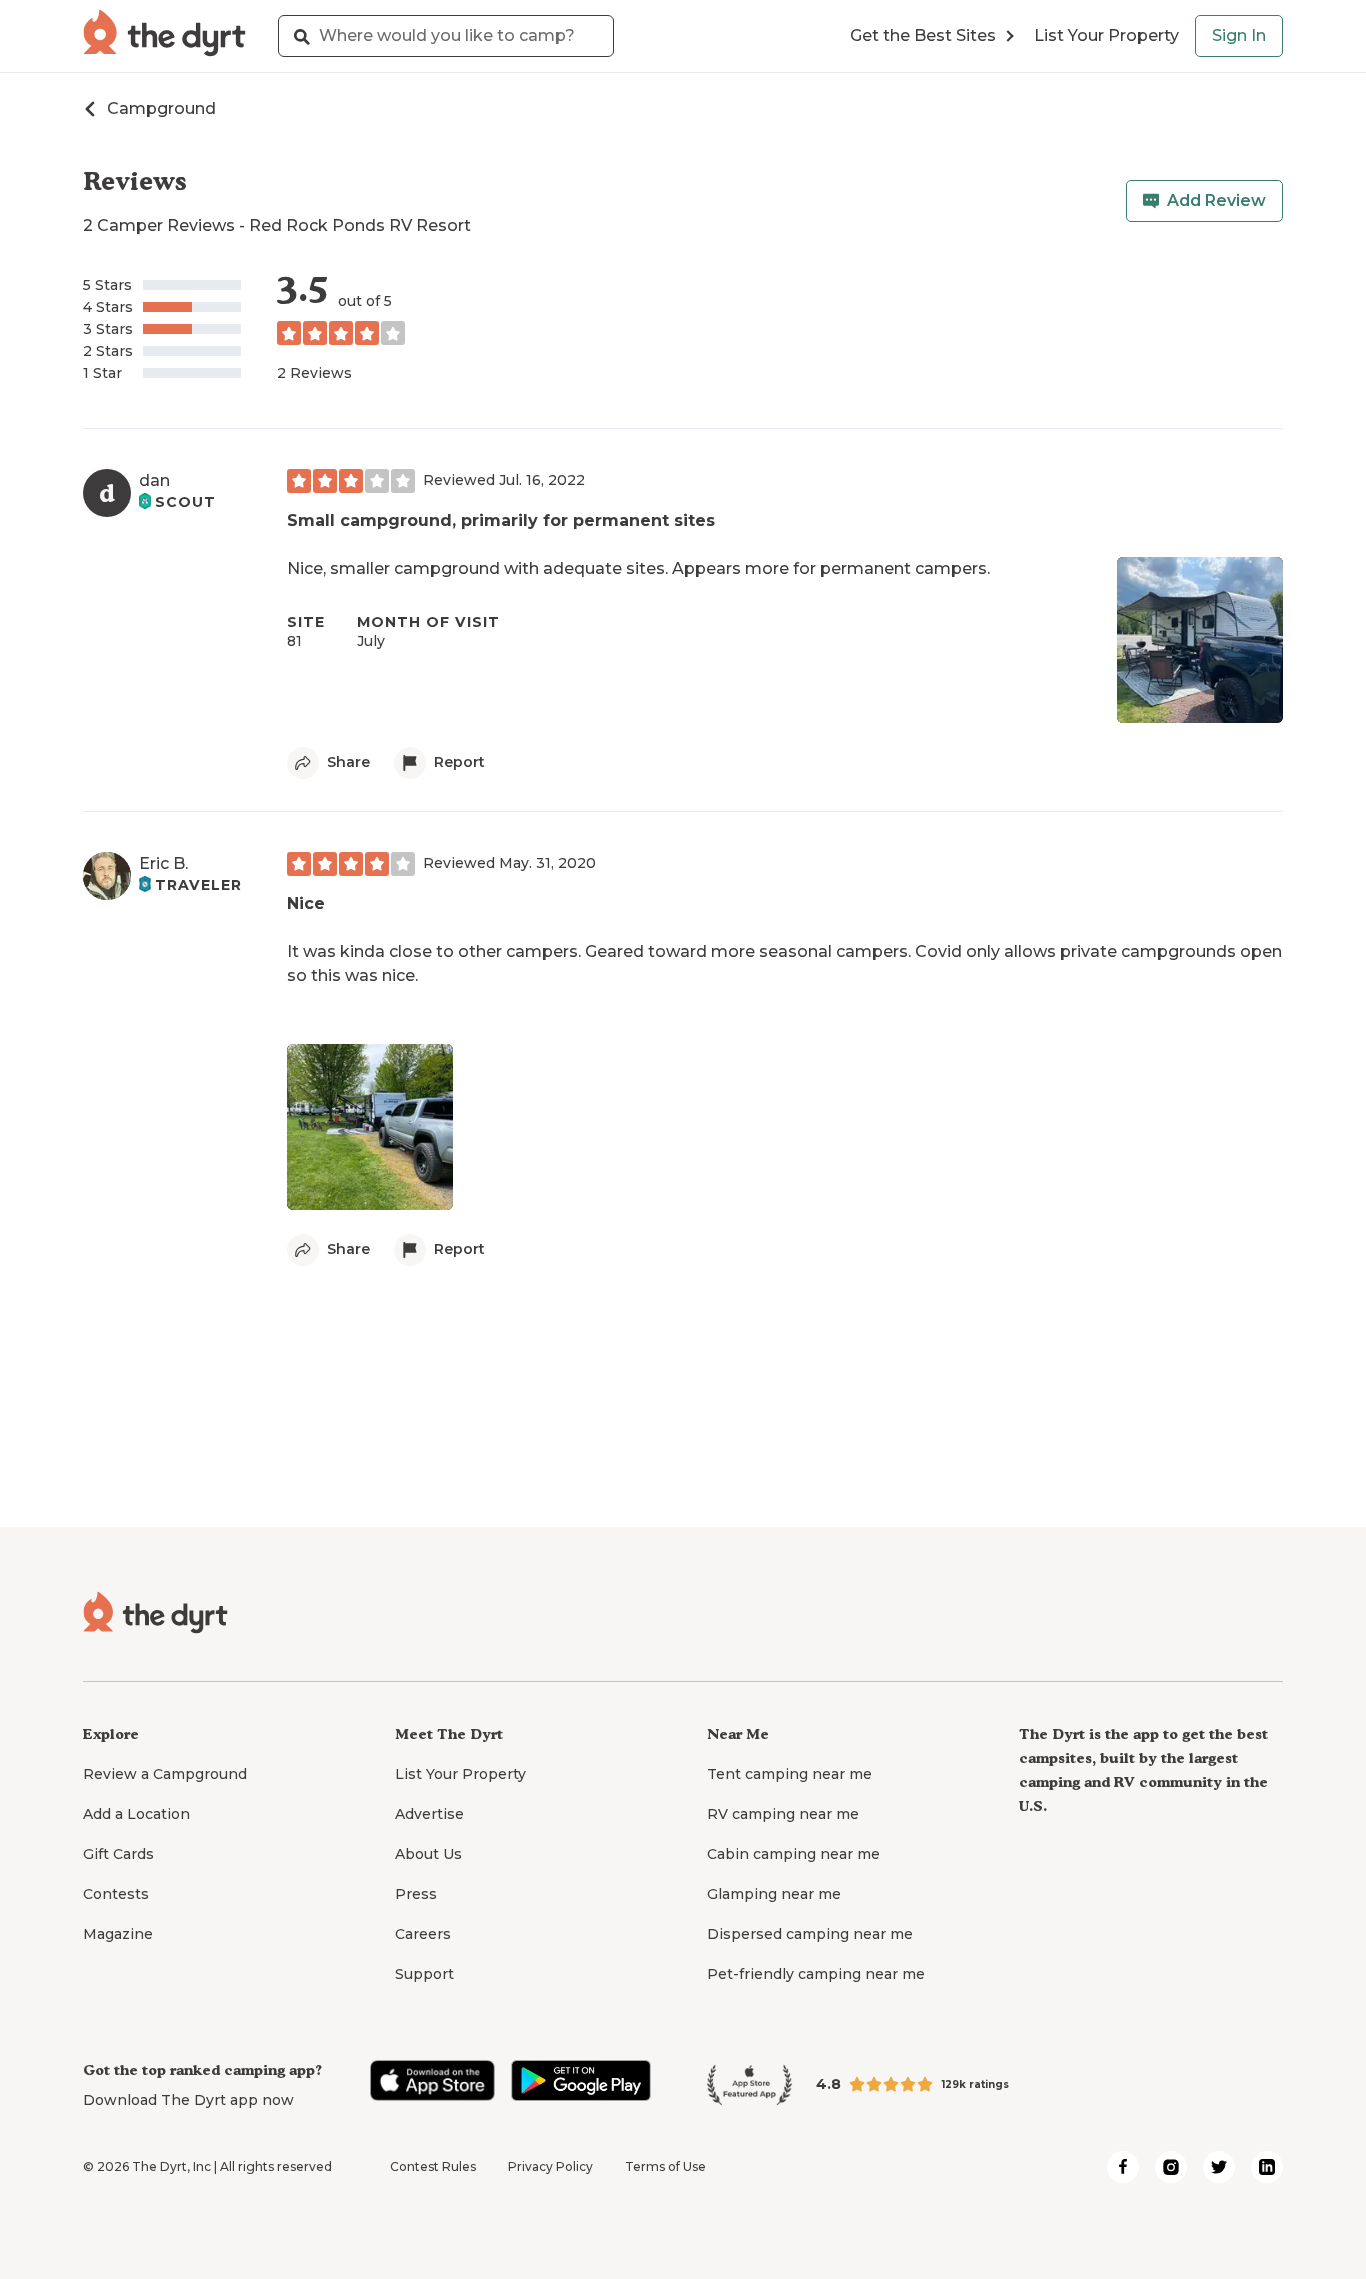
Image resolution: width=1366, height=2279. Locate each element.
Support (424, 1974)
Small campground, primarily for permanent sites (501, 520)
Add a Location (136, 1814)
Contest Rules (433, 2166)
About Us (428, 1854)
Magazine (118, 1934)
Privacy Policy (550, 2166)
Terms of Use (665, 2166)
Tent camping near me (789, 1774)
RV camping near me (783, 1814)
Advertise (429, 1814)
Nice (306, 903)
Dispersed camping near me (810, 1934)
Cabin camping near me (793, 1854)
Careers (423, 1934)
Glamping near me (774, 1894)
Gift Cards (118, 1854)
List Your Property (1106, 35)
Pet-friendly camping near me (816, 1974)
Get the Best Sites (923, 35)
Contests (116, 1894)
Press (416, 1894)
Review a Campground (165, 1774)
